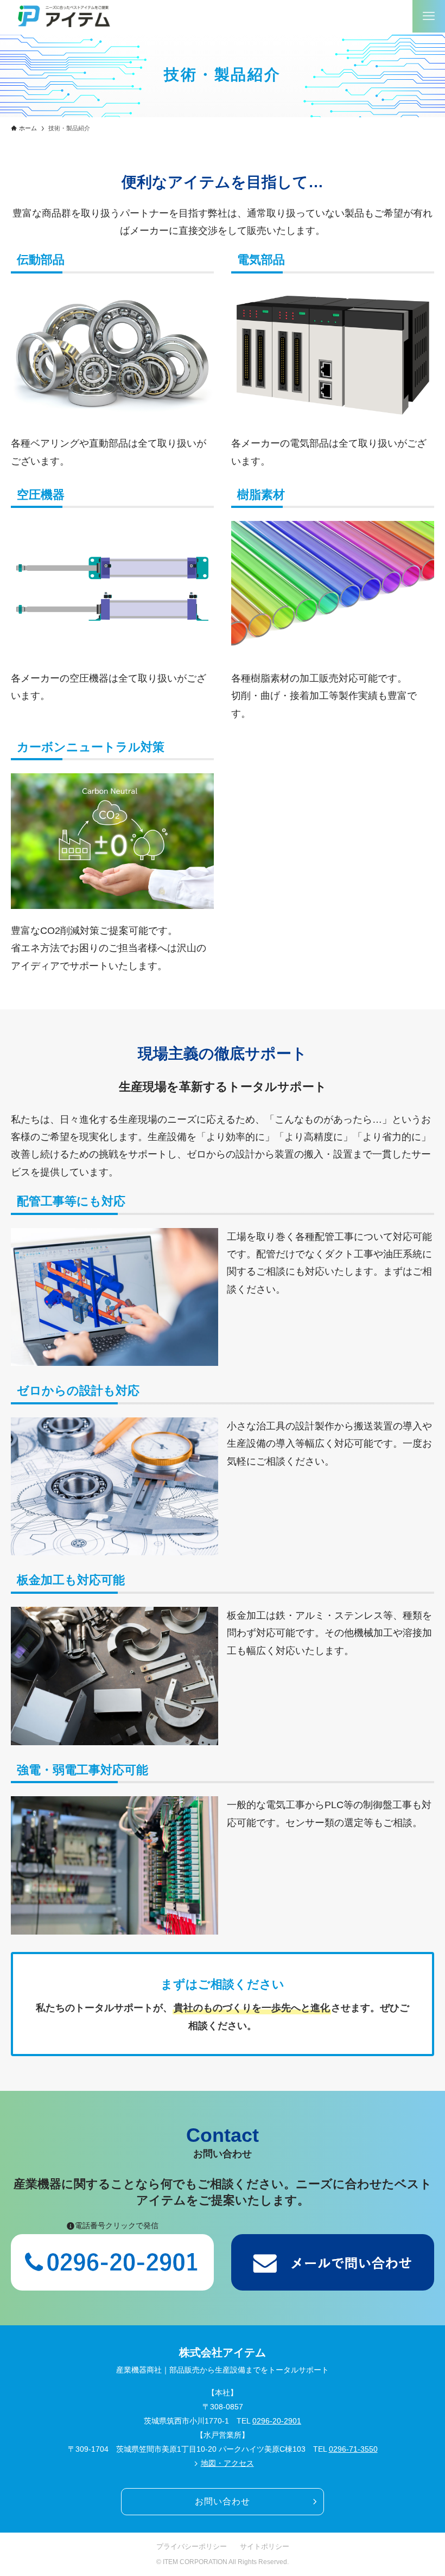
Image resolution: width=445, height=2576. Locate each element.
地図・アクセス (227, 2463)
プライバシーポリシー (192, 2546)
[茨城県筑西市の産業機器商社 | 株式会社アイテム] (64, 16)
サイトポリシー (265, 2546)
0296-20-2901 (277, 2421)
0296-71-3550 (353, 2449)
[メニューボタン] (429, 16)
